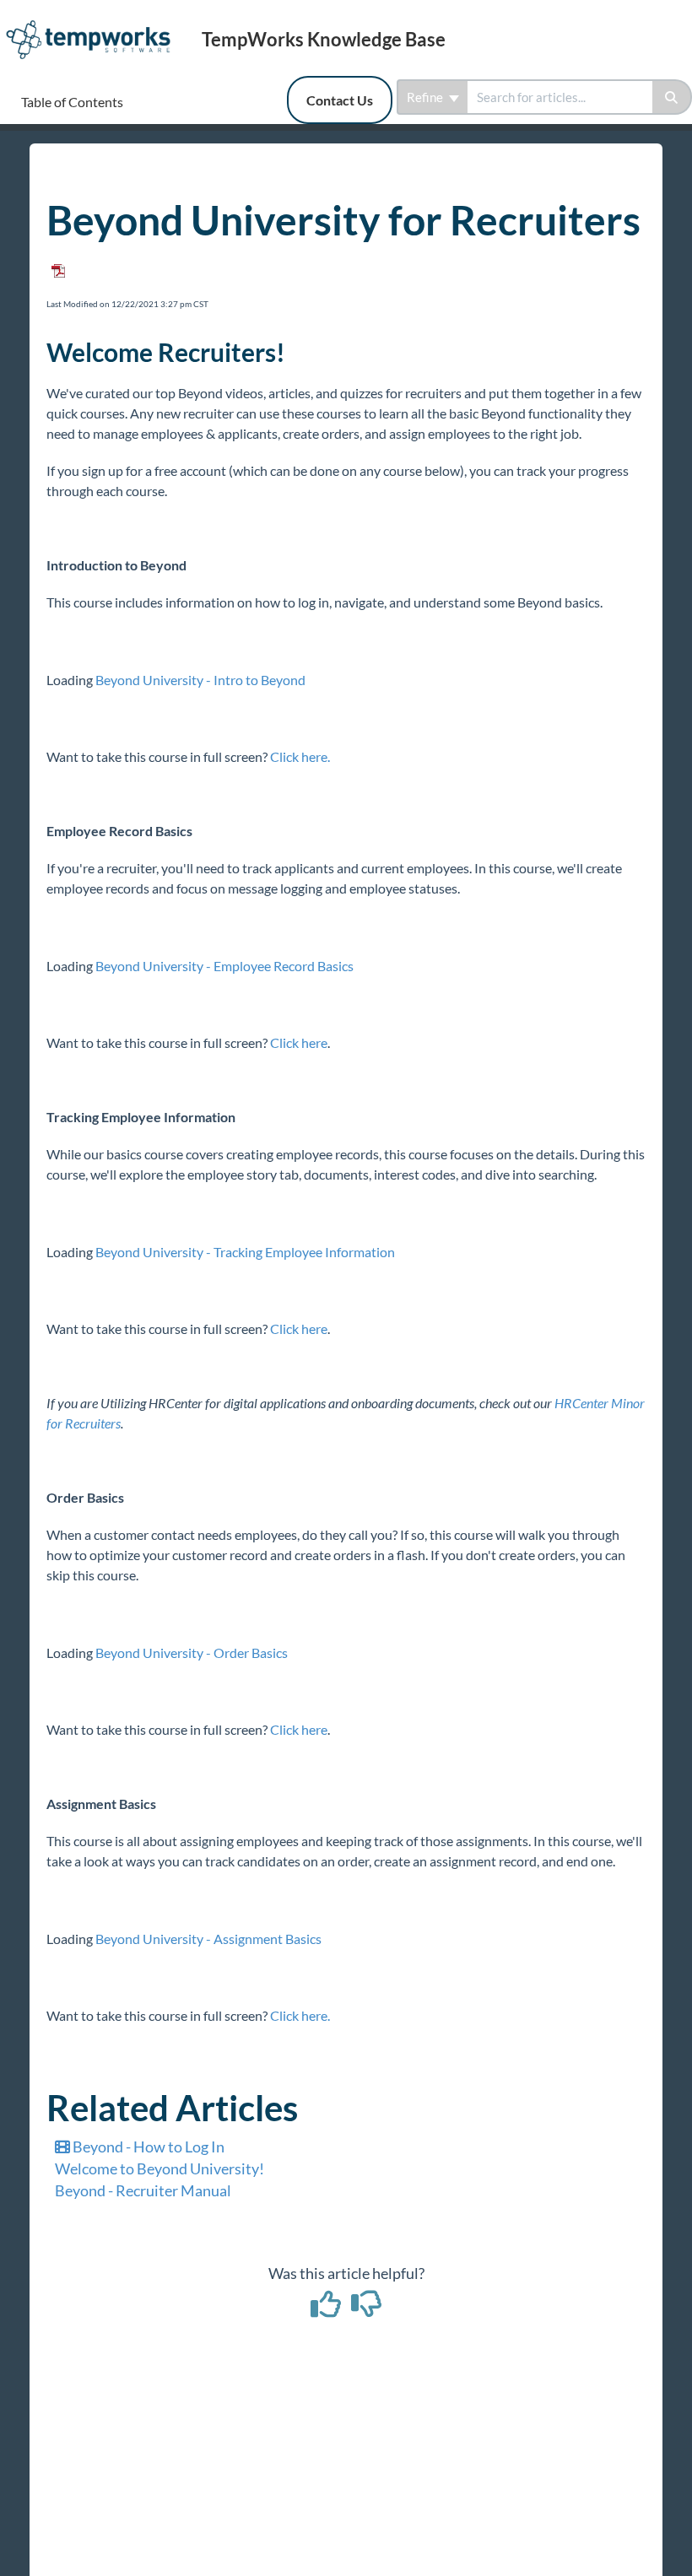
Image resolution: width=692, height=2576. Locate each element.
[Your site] (95, 22)
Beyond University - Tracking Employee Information (245, 1252)
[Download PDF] (56, 265)
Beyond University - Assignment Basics (208, 1939)
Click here (299, 1042)
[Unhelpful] (367, 2309)
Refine (426, 97)
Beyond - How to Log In (147, 2147)
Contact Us (340, 100)
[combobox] (560, 97)
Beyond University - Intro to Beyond (200, 680)
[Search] (672, 97)
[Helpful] (327, 2309)
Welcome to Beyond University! (159, 2168)
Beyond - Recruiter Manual (143, 2190)
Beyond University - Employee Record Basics (224, 966)
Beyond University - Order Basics (192, 1653)
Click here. (300, 756)
